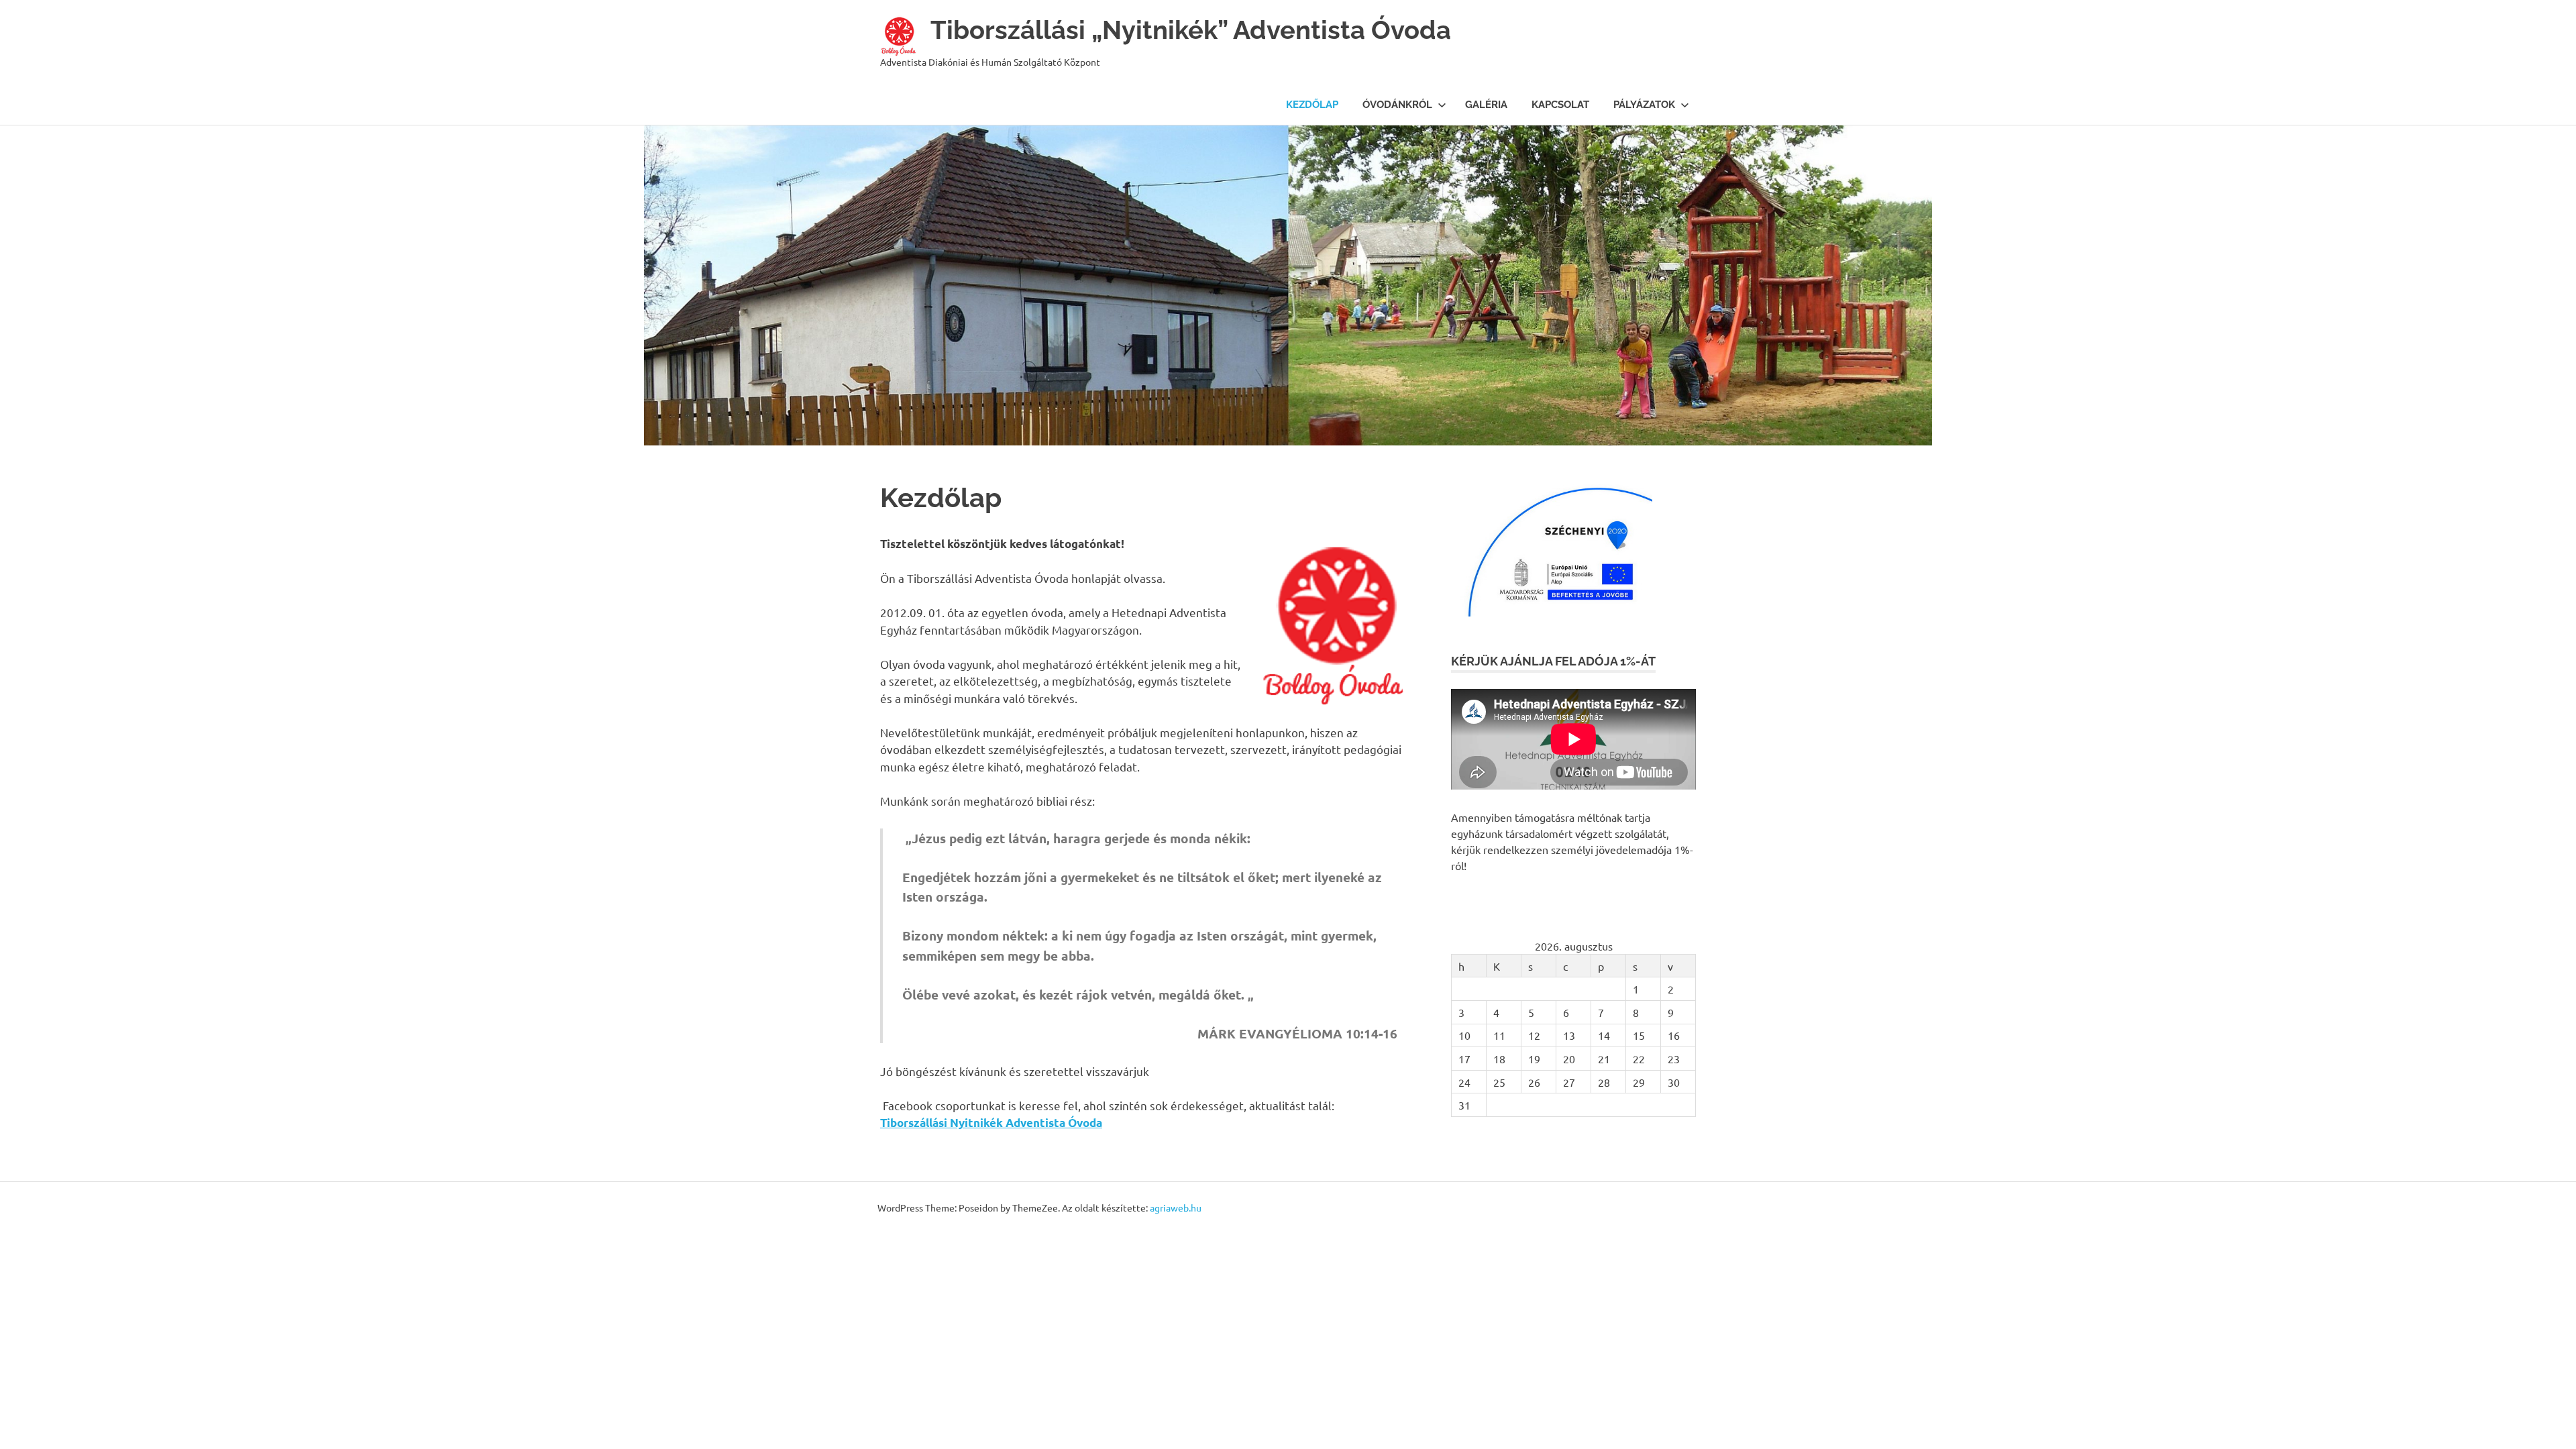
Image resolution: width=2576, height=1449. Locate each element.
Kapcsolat (1560, 105)
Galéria (1486, 105)
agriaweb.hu (1176, 1207)
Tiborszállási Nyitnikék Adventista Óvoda (991, 1123)
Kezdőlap (1312, 105)
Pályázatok (1644, 105)
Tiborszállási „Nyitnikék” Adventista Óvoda (1191, 30)
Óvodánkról (1397, 105)
